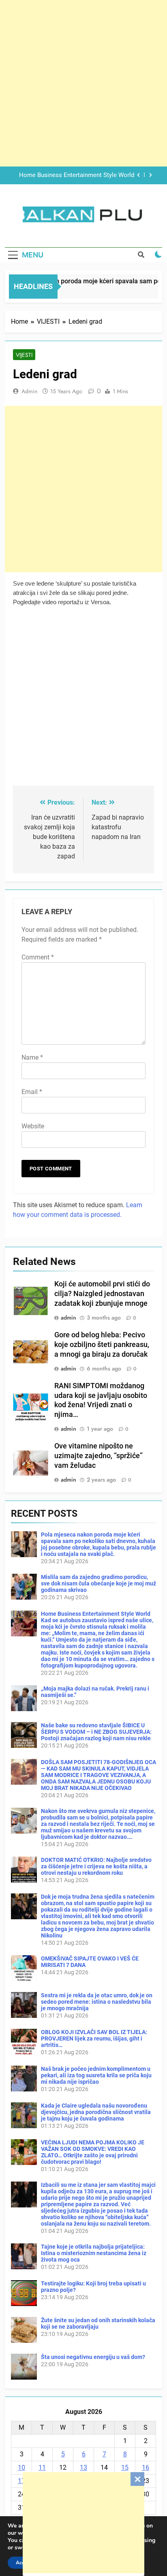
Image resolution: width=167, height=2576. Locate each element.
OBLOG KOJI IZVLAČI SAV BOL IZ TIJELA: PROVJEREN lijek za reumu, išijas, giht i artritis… (94, 2038)
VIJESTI (24, 355)
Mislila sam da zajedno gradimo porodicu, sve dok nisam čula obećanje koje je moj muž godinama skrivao (98, 1583)
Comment (38, 957)
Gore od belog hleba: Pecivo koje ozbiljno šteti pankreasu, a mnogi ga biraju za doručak (102, 1345)
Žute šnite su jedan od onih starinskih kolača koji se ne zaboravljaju (98, 2323)
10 (21, 2467)
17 (21, 2481)
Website (33, 1126)
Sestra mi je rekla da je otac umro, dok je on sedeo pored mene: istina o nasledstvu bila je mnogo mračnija (97, 2002)
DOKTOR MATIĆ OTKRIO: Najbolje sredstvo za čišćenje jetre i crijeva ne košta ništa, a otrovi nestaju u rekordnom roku (96, 1866)
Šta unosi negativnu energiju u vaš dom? (93, 2357)
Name (32, 1057)
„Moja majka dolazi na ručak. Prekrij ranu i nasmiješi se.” (77, 175)
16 (146, 2467)
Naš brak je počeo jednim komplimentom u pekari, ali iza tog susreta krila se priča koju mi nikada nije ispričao (96, 2075)
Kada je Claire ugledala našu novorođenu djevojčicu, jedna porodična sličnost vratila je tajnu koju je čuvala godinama (96, 2112)
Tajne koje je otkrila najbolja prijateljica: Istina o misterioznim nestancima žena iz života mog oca (94, 2253)
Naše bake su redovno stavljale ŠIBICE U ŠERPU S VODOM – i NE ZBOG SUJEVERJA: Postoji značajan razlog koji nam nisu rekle (96, 1732)
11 (42, 2467)
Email (32, 1092)
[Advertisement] (83, 2523)
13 (83, 2467)
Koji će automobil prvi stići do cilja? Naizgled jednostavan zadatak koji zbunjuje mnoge (102, 1294)
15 (125, 2467)
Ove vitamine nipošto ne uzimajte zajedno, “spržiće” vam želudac (98, 1456)
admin (29, 391)
